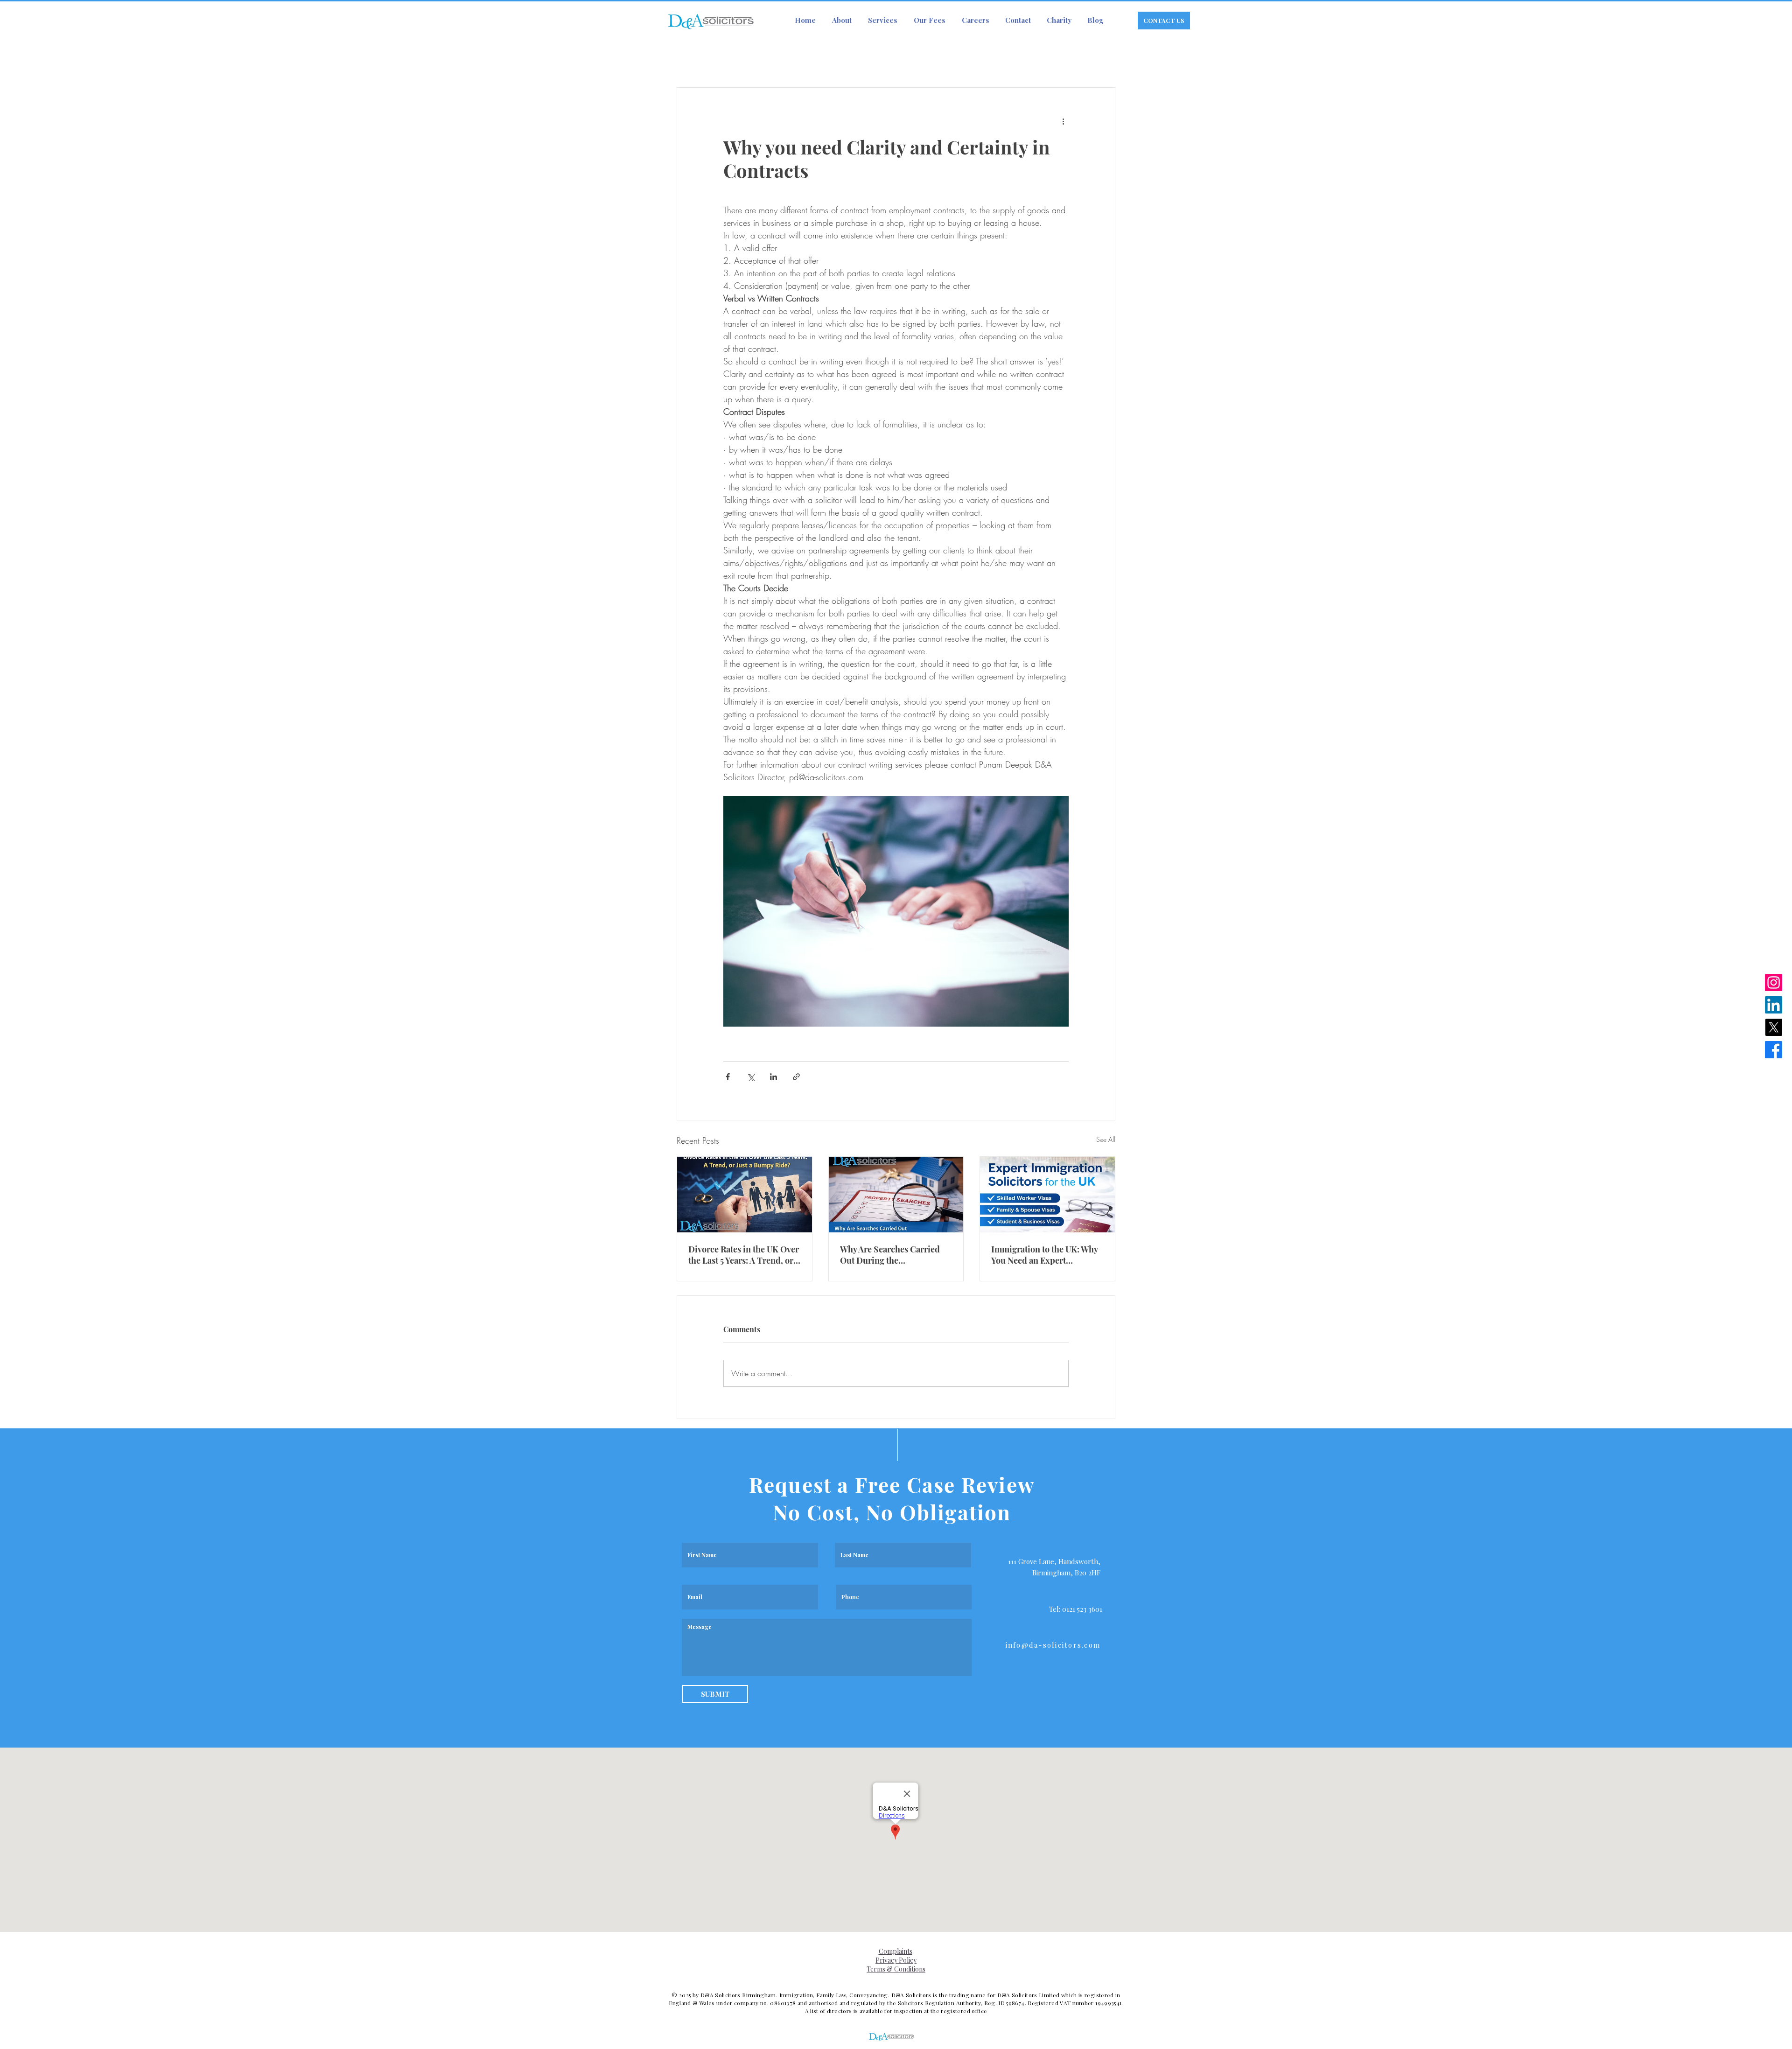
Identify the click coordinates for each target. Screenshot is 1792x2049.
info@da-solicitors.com (1053, 1645)
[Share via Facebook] (728, 1077)
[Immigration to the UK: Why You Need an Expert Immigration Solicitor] (1047, 1195)
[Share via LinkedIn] (773, 1077)
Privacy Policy (896, 1960)
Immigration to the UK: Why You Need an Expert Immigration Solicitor (1044, 1255)
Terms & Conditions (896, 1969)
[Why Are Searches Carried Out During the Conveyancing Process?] (896, 1195)
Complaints (896, 1951)
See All (1106, 1139)
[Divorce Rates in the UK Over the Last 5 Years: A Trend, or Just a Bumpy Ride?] (745, 1195)
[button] (882, 20)
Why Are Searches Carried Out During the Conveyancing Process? (890, 1255)
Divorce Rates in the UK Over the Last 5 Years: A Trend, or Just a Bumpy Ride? (744, 1255)
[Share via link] (796, 1077)
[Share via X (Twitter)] (751, 1077)
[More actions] (1063, 121)
